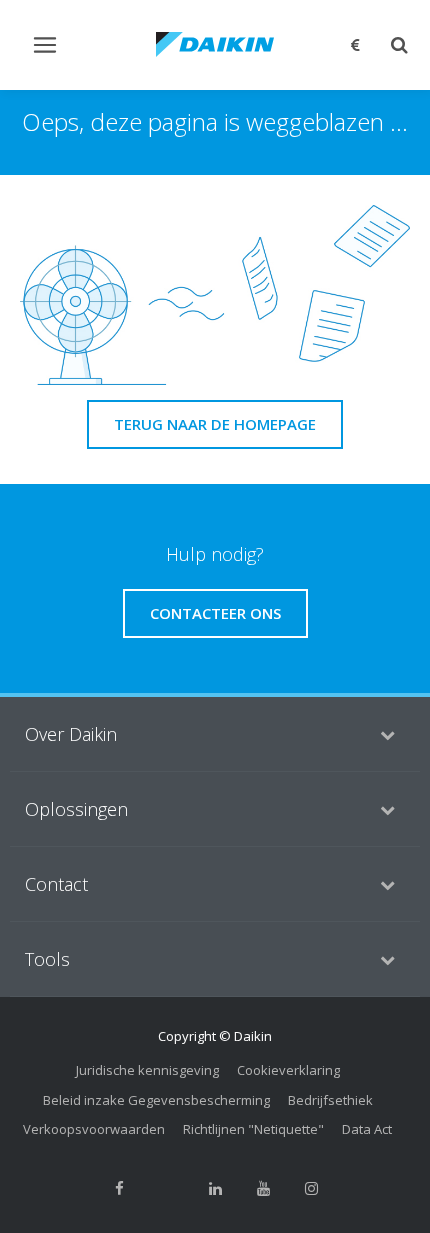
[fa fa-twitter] (167, 1189)
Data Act (367, 1129)
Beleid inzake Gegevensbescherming (156, 1100)
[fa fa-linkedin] (215, 1189)
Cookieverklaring (288, 1070)
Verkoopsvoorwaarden (94, 1129)
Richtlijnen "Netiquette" (253, 1129)
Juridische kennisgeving (147, 1070)
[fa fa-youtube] (263, 1189)
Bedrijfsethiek (330, 1100)
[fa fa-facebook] (119, 1189)
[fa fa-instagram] (311, 1189)
